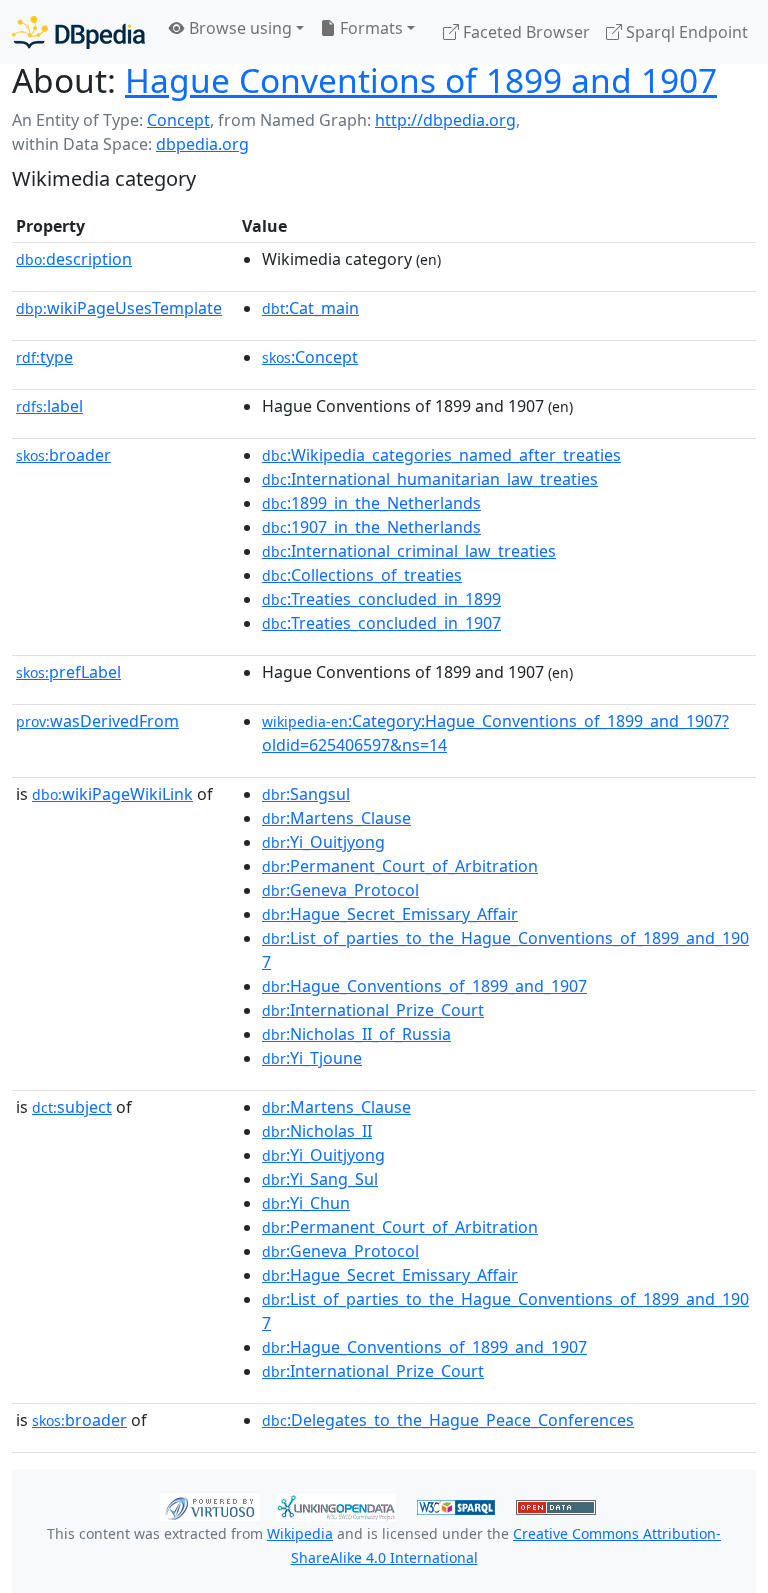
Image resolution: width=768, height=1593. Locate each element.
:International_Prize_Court (373, 1010)
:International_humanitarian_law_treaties (430, 479)
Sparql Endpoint (685, 32)
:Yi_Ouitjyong (323, 842)
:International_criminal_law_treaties (409, 551)
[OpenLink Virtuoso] (210, 1506)
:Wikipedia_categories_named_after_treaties (441, 455)
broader (63, 455)
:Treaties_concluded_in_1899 (381, 599)
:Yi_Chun (306, 1203)
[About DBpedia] (78, 31)
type (44, 357)
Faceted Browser (524, 32)
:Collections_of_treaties (362, 575)
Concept (178, 120)
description (74, 259)
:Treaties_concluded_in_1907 (381, 623)
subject (72, 1107)
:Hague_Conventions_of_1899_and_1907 (424, 986)
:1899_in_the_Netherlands (371, 503)
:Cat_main (310, 308)
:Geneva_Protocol (340, 890)
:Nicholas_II (317, 1131)
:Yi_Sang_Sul (320, 1179)
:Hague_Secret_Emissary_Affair (390, 914)
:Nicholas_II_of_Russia (356, 1034)
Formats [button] (369, 28)
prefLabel (68, 672)
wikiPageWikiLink (112, 794)
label (49, 406)
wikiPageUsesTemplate (119, 308)
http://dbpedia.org (445, 120)
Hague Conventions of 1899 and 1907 (421, 80)
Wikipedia (300, 1533)
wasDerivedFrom (97, 721)
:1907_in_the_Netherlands (371, 527)
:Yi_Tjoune (312, 1058)
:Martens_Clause (336, 818)
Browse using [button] (238, 28)
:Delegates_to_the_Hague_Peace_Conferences (448, 1420)
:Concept (310, 357)
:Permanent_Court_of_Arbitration (400, 866)
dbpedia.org (202, 144)
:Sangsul (306, 794)
